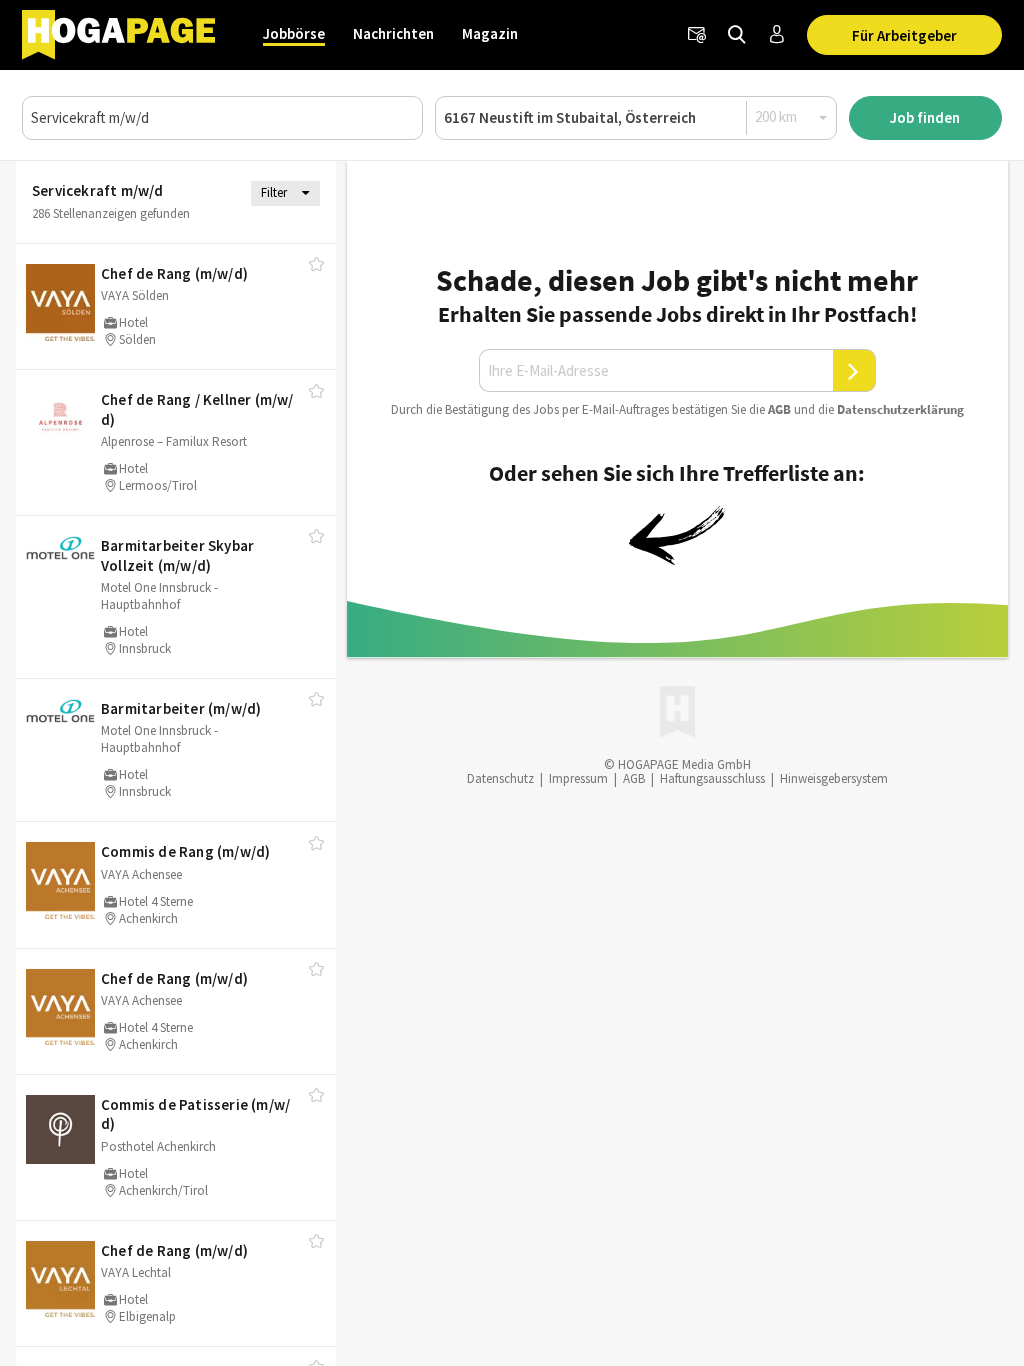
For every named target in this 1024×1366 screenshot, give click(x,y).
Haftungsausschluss (712, 778)
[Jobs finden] (737, 35)
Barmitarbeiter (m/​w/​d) (181, 708)
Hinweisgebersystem (834, 778)
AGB (779, 409)
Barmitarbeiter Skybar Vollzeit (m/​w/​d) (177, 555)
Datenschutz (500, 778)
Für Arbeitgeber (904, 35)
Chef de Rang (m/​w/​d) (174, 273)
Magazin (490, 33)
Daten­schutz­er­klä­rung (900, 409)
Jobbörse (294, 33)
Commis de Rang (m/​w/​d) (185, 851)
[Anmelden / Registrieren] (777, 35)
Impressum (578, 778)
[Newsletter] (697, 35)
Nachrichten (393, 33)
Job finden (925, 117)
